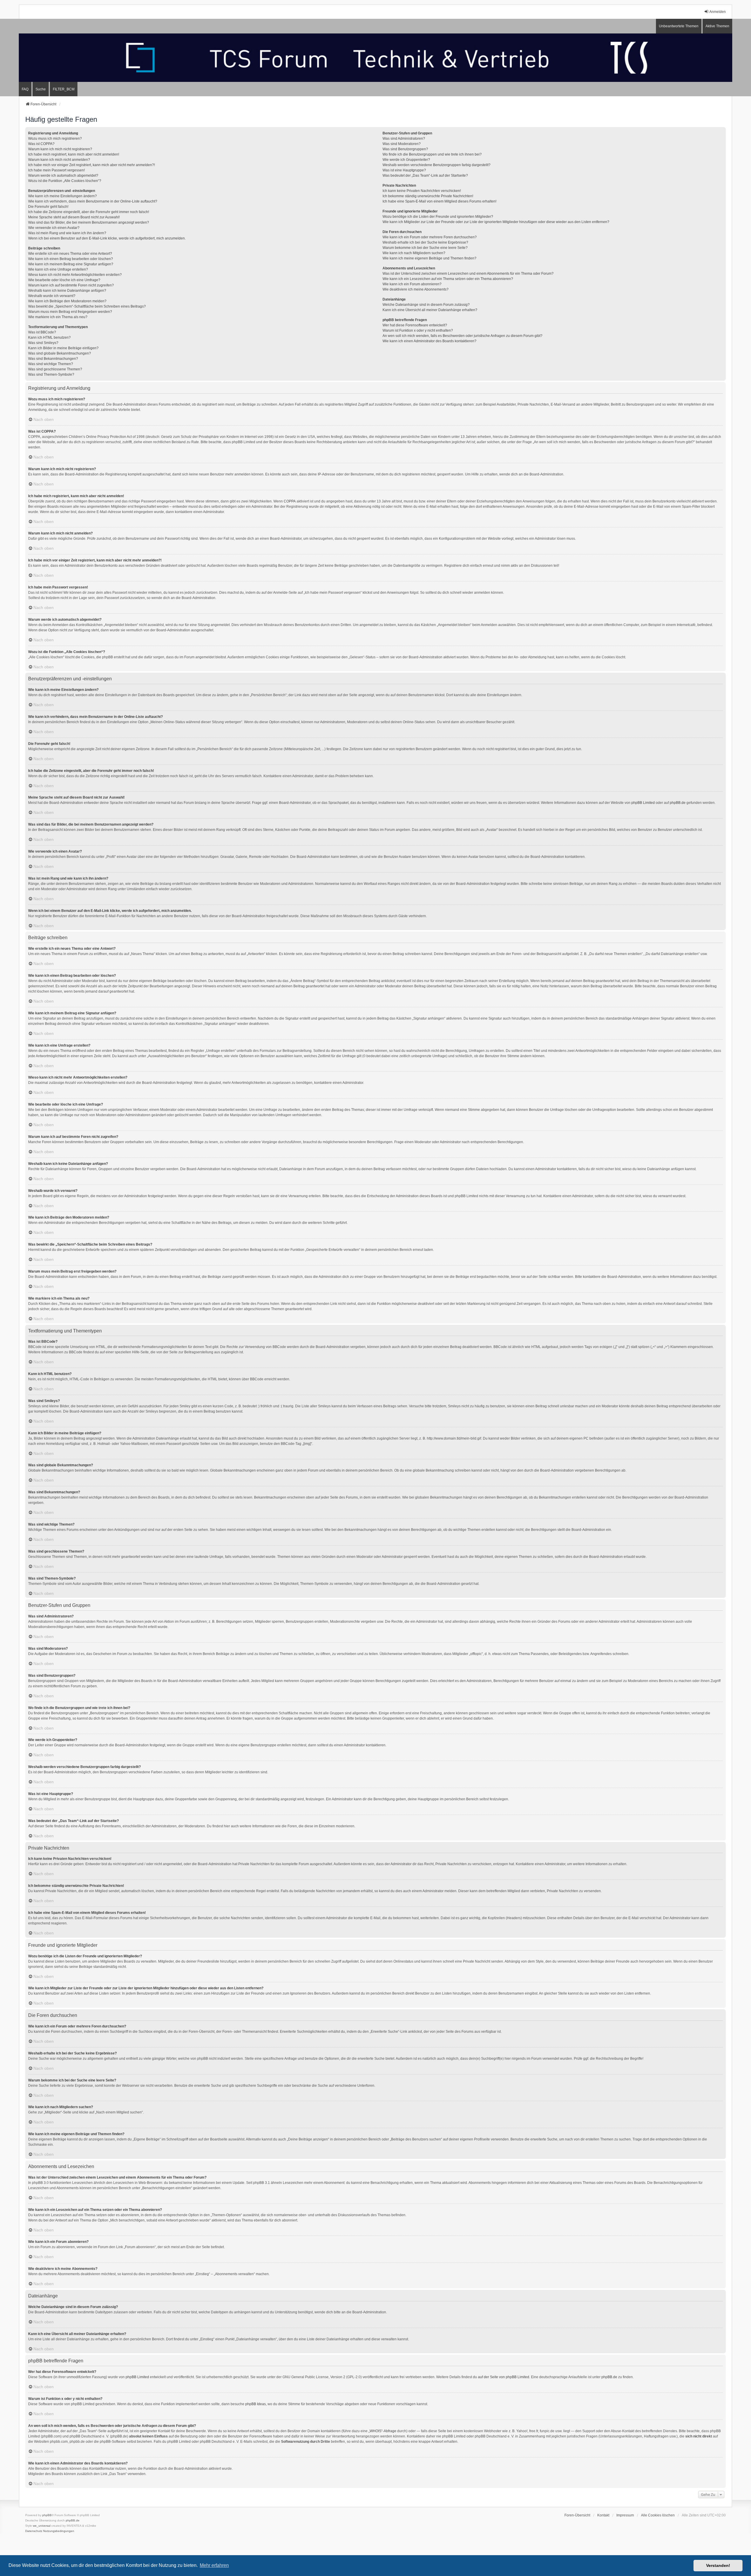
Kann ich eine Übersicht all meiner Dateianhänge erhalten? (430, 310)
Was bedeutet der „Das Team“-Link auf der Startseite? (425, 176)
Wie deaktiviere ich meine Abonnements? (416, 289)
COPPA (290, 501)
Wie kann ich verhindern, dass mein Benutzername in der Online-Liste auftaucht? (93, 201)
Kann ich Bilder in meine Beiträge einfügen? (63, 348)
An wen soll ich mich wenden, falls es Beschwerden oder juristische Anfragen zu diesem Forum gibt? (462, 336)
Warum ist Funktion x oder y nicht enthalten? (418, 330)
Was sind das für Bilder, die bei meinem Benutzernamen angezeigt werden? (89, 222)
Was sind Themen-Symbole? (51, 374)
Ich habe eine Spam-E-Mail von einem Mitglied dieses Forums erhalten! (439, 201)
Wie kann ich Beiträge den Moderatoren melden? (67, 301)
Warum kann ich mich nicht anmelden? (59, 160)
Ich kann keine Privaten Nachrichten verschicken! (422, 191)
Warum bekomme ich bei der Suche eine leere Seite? (425, 248)
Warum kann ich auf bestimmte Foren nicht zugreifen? (71, 285)
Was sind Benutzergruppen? (405, 149)
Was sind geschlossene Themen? (55, 369)
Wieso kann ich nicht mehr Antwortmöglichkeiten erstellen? (75, 275)
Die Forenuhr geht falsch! (48, 207)
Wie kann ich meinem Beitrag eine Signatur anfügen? (71, 264)
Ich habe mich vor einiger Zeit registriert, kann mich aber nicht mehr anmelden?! (92, 165)
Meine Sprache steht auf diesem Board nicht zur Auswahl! (74, 217)
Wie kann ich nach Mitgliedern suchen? (414, 253)
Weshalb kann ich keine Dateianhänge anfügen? (67, 291)
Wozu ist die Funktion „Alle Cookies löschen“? (65, 181)
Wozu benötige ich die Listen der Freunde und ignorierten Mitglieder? (438, 217)
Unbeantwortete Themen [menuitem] (679, 26)
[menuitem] (64, 89)
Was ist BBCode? (42, 332)
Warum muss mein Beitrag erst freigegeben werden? (70, 312)
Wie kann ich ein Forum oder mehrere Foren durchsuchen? (430, 237)
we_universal (42, 2526)
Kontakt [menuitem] (603, 2515)
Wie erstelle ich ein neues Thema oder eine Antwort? (70, 254)
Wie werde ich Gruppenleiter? (406, 160)
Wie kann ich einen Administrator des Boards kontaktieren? (429, 341)
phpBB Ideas (256, 2404)
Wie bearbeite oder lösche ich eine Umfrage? (64, 280)
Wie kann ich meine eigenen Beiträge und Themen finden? (429, 258)
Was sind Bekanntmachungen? (53, 359)
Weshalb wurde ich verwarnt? (52, 296)
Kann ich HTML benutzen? (49, 338)
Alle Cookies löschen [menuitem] (658, 2515)
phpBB (47, 2515)
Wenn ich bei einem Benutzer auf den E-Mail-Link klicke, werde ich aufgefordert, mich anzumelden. (107, 238)
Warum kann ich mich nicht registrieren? (60, 149)
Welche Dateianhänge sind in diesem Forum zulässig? (426, 305)
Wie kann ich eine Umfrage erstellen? (58, 269)
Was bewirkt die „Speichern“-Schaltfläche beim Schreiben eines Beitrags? (87, 306)
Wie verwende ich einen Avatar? (54, 228)
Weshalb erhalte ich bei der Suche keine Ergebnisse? (425, 242)
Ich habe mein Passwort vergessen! (56, 170)
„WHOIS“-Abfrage (382, 2431)
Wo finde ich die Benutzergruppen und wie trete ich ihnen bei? (432, 154)
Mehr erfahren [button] (214, 2565)
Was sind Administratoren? (404, 139)
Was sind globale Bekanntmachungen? (60, 353)
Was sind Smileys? (43, 343)
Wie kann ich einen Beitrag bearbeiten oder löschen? (71, 259)
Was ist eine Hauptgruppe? (404, 170)
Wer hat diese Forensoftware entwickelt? (415, 325)
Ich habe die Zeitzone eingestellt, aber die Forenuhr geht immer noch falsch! (89, 212)
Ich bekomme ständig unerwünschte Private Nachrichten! (428, 196)
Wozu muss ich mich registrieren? (55, 139)
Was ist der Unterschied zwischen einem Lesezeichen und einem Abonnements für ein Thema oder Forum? (468, 274)
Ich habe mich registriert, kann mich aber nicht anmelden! (74, 154)
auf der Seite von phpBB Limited (504, 2377)
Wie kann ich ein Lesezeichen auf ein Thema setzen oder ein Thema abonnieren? (448, 279)
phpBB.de (678, 803)
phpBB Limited (643, 803)
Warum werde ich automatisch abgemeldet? (63, 176)
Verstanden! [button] (718, 2565)
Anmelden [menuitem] (718, 12)
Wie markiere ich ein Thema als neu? (58, 317)
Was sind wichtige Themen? (51, 364)
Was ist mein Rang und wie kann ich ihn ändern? (67, 233)
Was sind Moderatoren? (402, 144)
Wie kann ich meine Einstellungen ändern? (62, 196)
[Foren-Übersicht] (375, 58)
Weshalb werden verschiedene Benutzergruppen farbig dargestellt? (437, 165)
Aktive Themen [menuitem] (717, 26)
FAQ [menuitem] (25, 89)
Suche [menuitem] (41, 89)
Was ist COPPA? (41, 144)
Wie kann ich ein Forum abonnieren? (412, 284)
